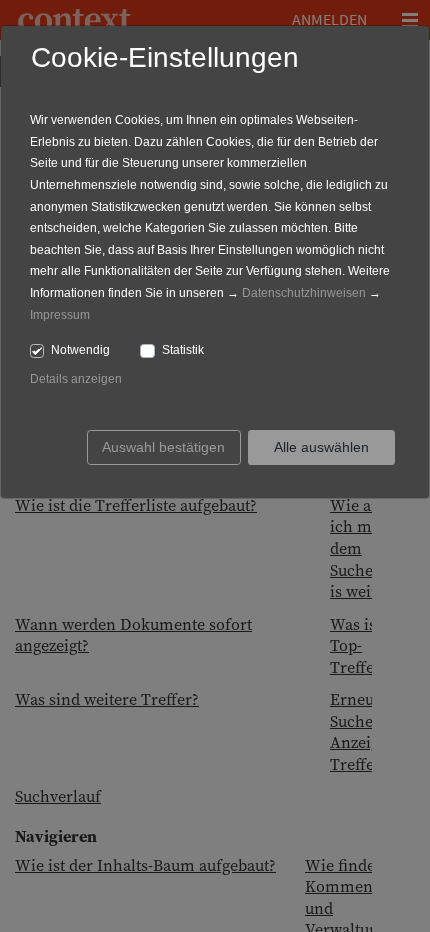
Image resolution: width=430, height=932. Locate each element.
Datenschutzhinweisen (304, 293)
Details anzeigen (76, 379)
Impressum (60, 315)
